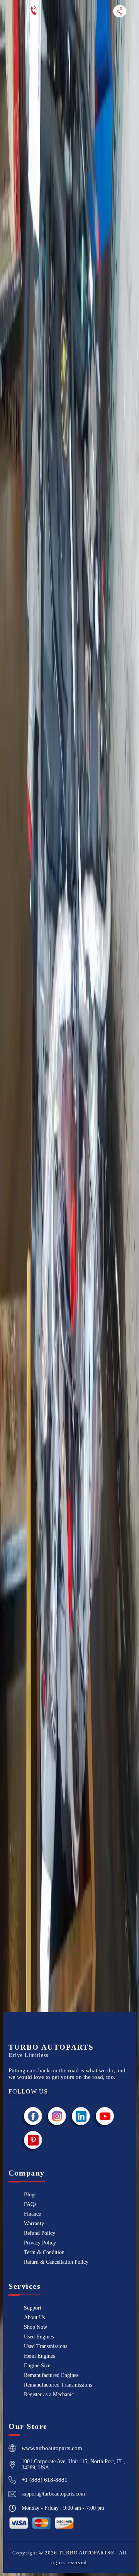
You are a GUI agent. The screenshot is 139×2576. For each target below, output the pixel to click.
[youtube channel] (105, 2116)
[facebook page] (33, 2116)
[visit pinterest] (33, 2140)
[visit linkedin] (81, 2116)
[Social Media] (120, 11)
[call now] (34, 11)
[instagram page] (57, 2116)
